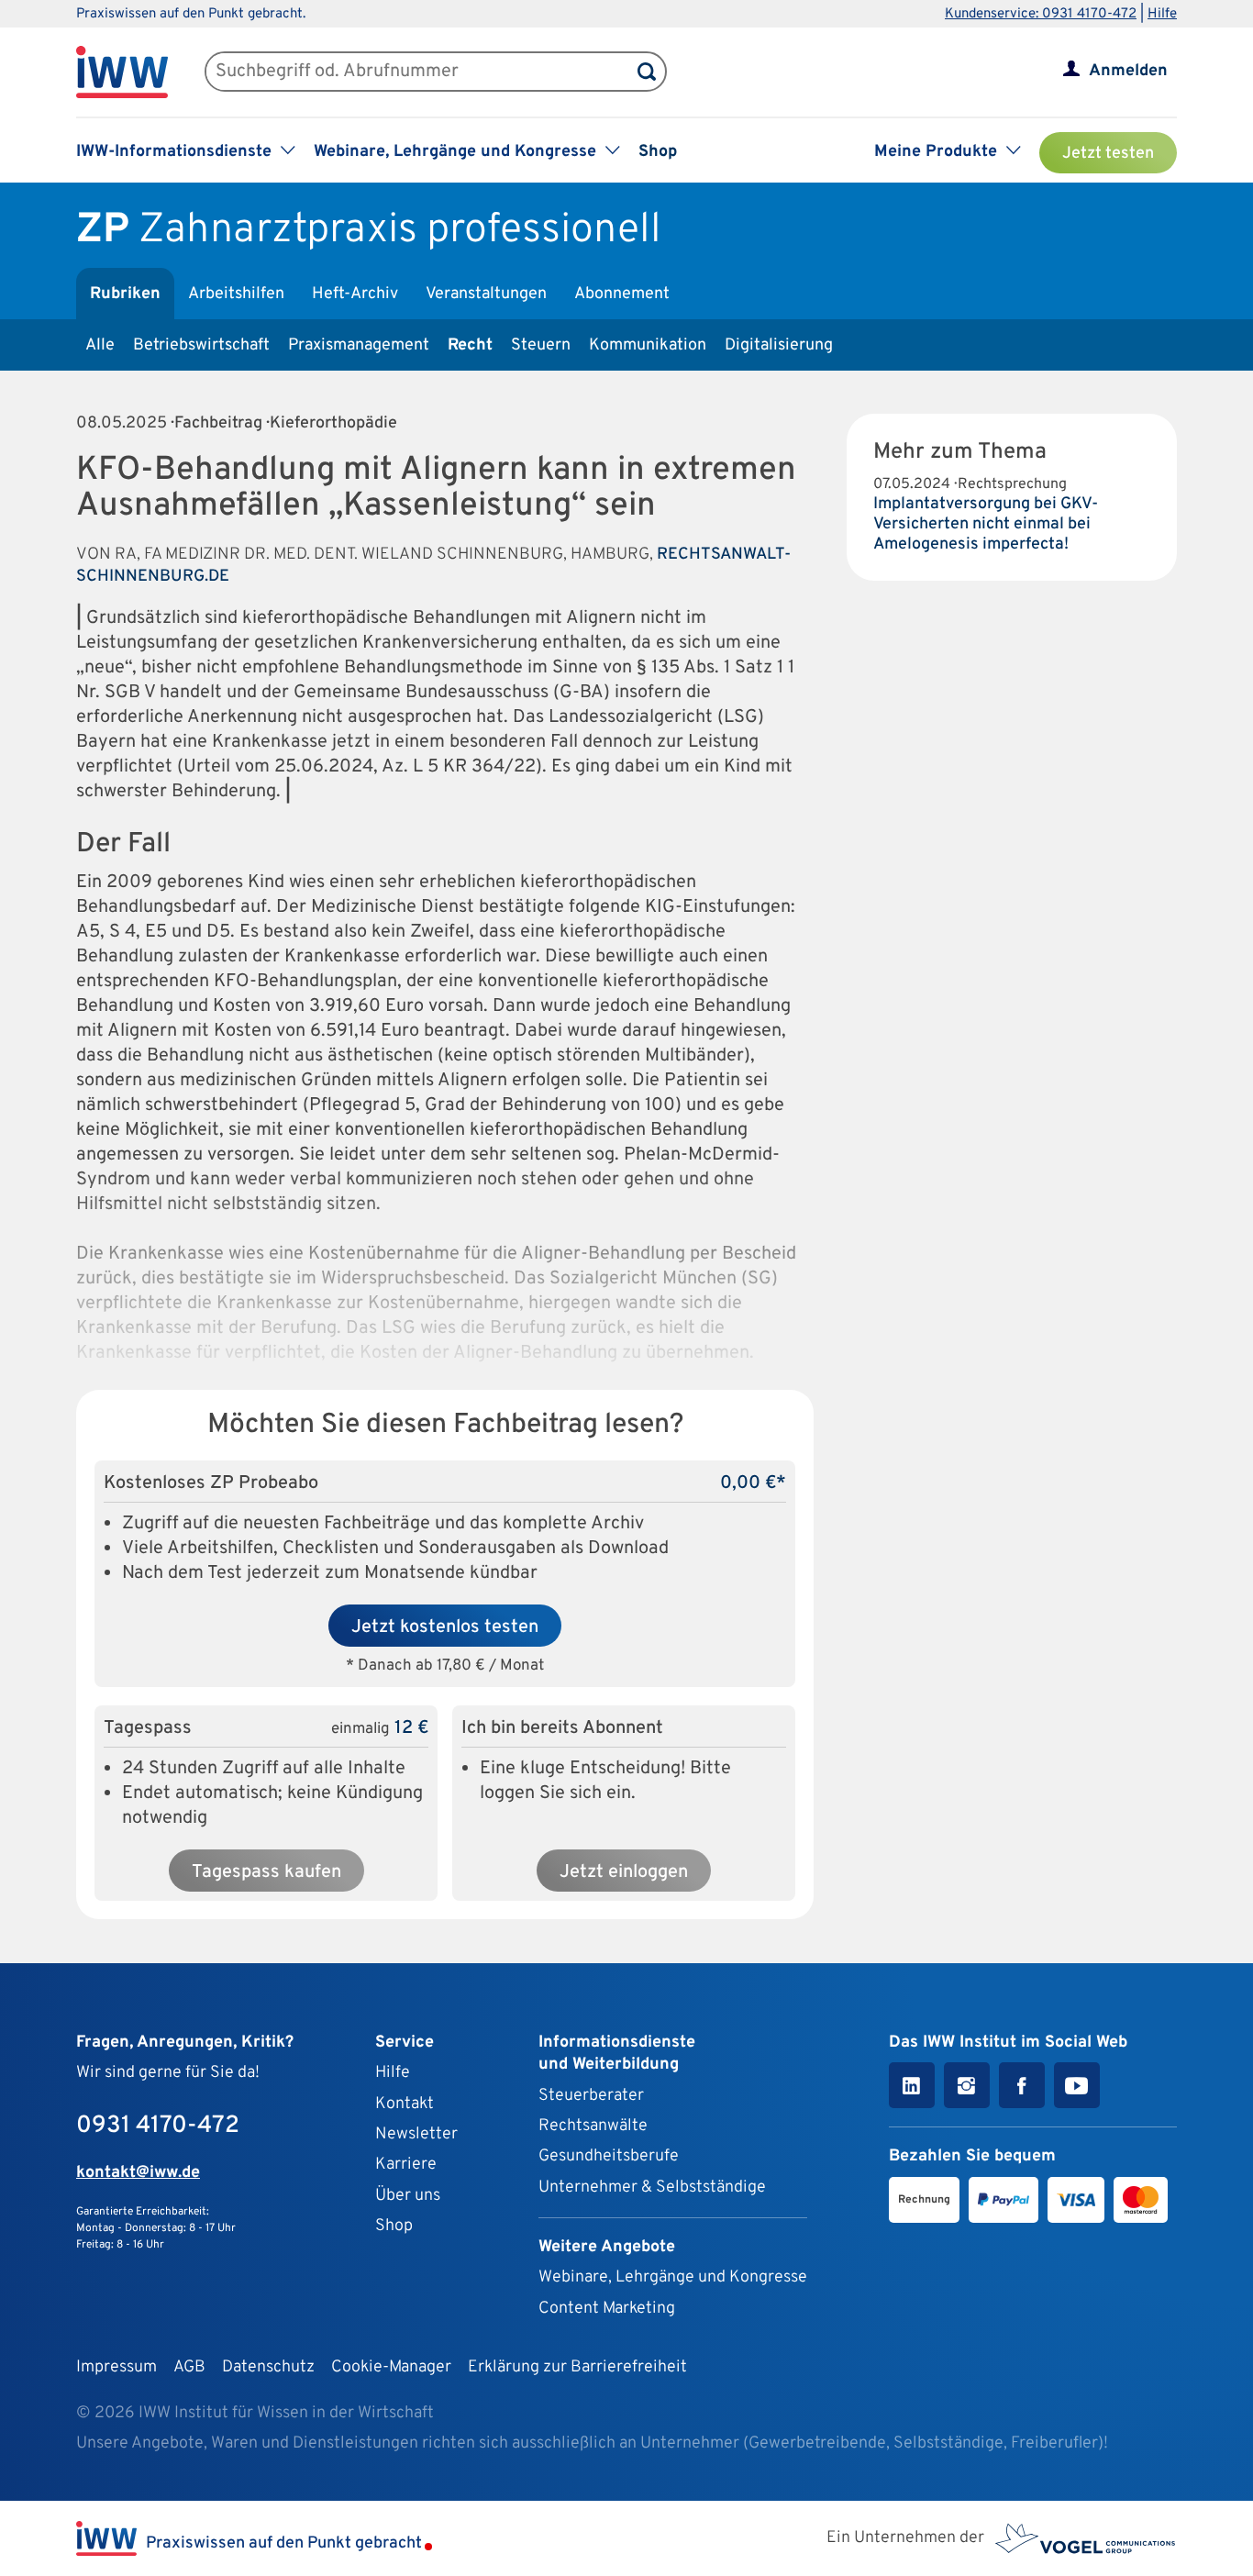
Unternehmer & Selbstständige (652, 2187)
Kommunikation (648, 345)
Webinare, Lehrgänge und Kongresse (673, 2277)
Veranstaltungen (486, 294)
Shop (658, 152)
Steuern (541, 345)
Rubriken (125, 294)
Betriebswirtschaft (201, 345)
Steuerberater (591, 2096)
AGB (189, 2367)
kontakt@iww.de (138, 2173)
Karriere (406, 2165)
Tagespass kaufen (266, 1872)
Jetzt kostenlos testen (445, 1627)
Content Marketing (607, 2309)
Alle (100, 345)
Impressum (116, 2367)
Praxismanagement (359, 345)
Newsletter (416, 2134)
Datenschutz (268, 2367)
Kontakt (405, 2104)
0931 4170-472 (158, 2126)
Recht (470, 345)
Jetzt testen (1108, 154)
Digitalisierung (779, 345)
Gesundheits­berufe (609, 2156)
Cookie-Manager (391, 2367)
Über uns (408, 2196)
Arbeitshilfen (236, 294)
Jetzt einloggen (624, 1872)
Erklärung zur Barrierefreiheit (577, 2367)
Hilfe (1162, 14)
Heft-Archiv (355, 294)
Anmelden (1128, 71)
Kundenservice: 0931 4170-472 (1041, 14)
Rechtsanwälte (593, 2126)
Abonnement (622, 294)
